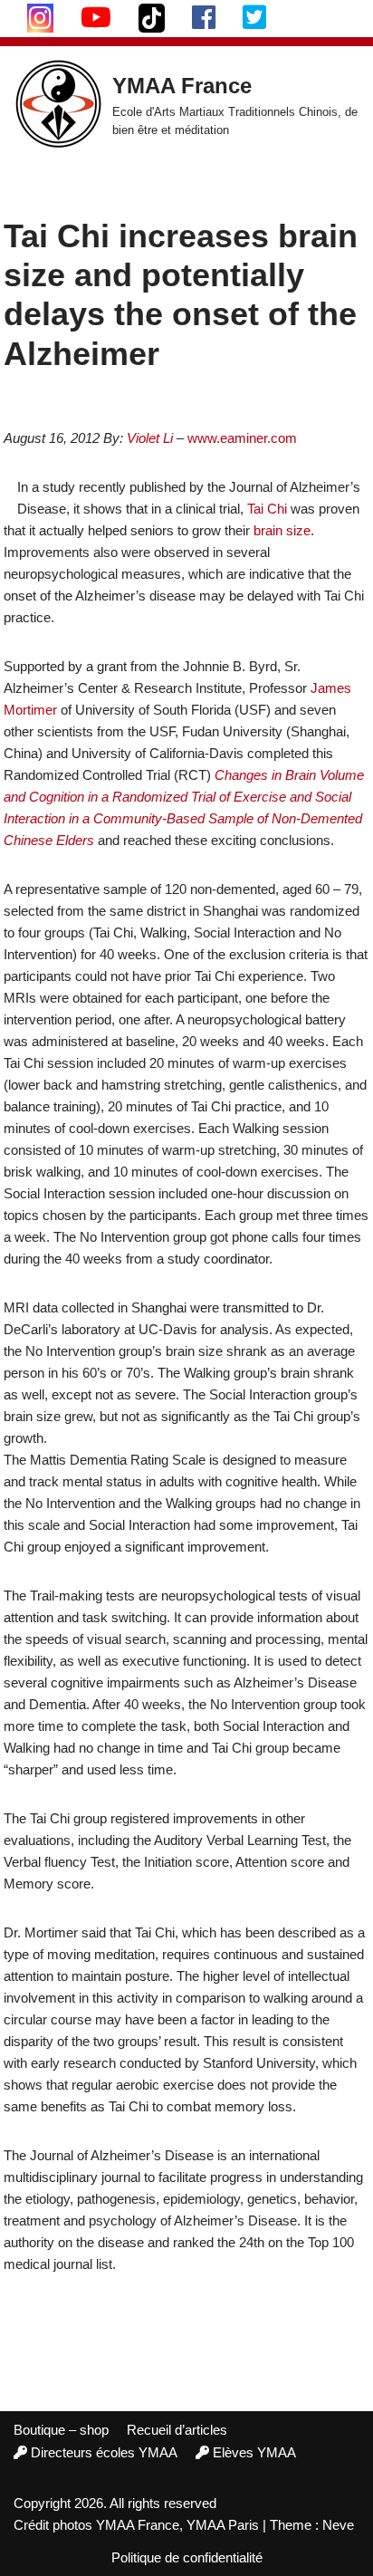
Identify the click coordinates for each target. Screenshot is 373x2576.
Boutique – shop (61, 2430)
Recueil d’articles (177, 2430)
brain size (282, 530)
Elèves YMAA (254, 2452)
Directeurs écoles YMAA (104, 2452)
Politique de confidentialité (187, 2557)
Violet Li (150, 438)
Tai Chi (267, 509)
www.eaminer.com (242, 438)
